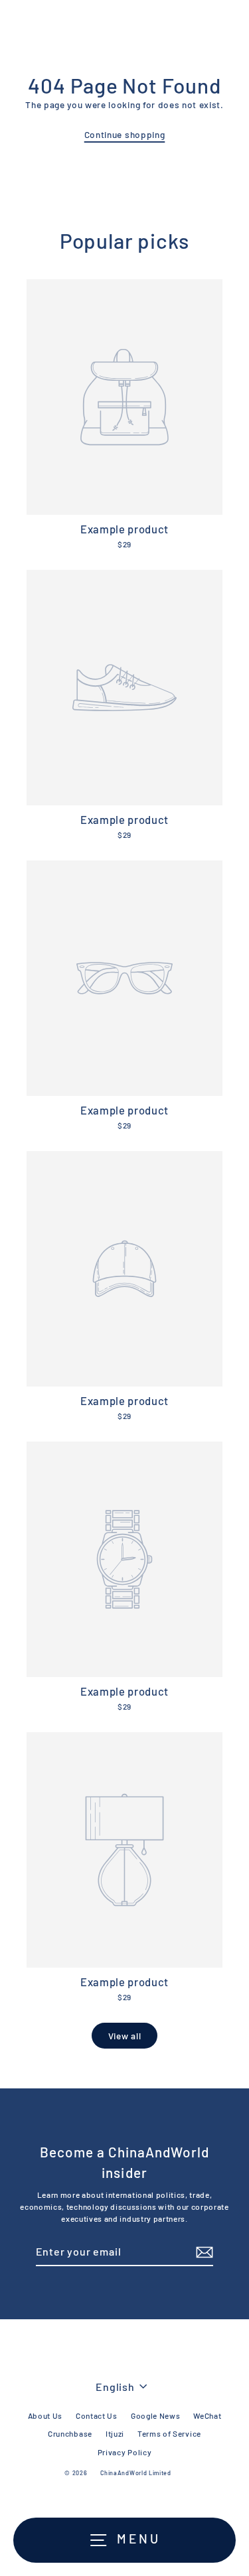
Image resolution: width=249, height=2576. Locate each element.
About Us (45, 2415)
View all (124, 2036)
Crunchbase (70, 2433)
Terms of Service (169, 2433)
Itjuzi (115, 2433)
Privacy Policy (125, 2452)
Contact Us (97, 2415)
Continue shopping (125, 134)
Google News (155, 2415)
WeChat (207, 2415)
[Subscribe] (203, 2252)
